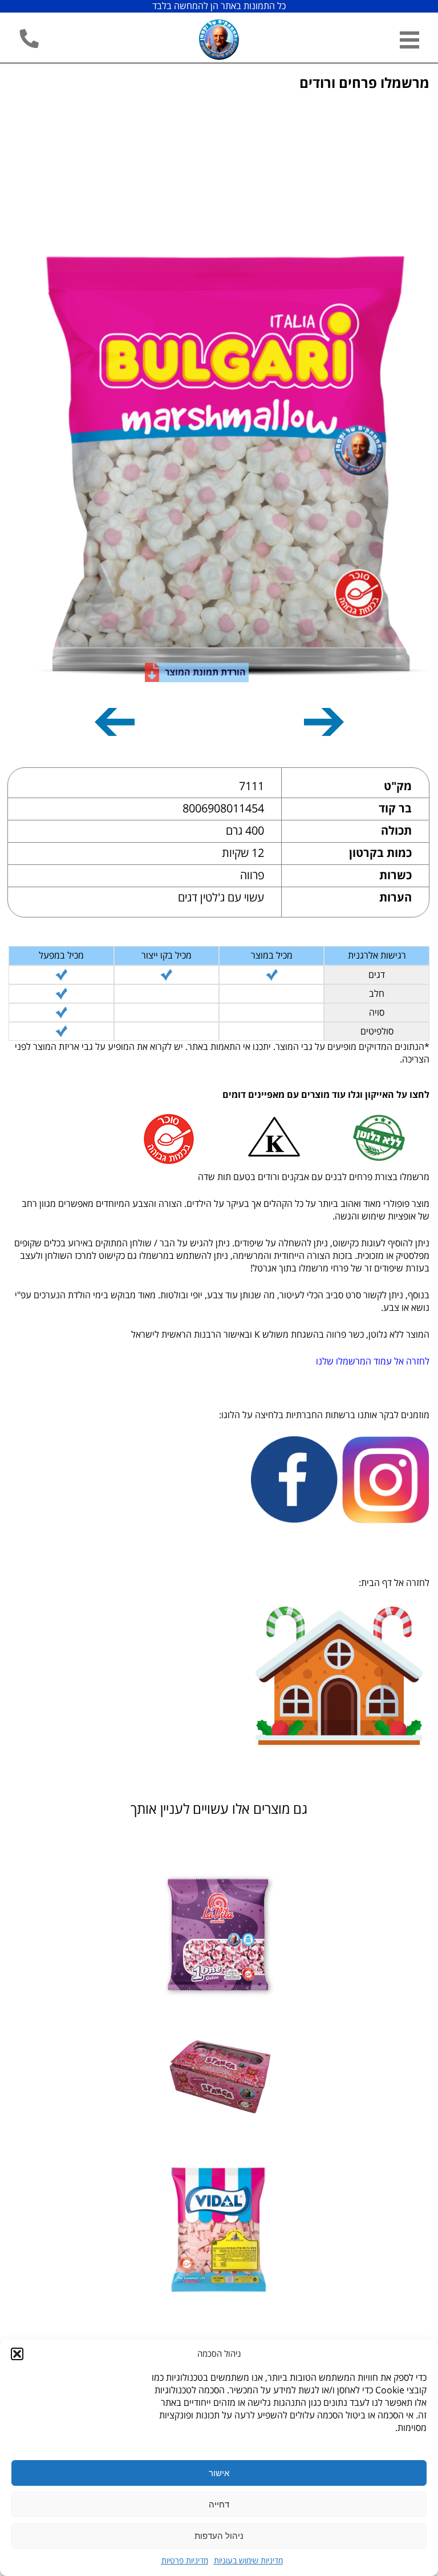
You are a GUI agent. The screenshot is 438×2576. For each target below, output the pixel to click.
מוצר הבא (115, 720)
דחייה (219, 2504)
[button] (17, 2354)
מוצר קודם (324, 720)
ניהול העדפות (219, 2536)
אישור (219, 2473)
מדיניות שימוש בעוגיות (248, 2561)
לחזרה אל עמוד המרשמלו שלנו (373, 1362)
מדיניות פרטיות (185, 2561)
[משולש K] (273, 1138)
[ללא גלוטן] (379, 1138)
